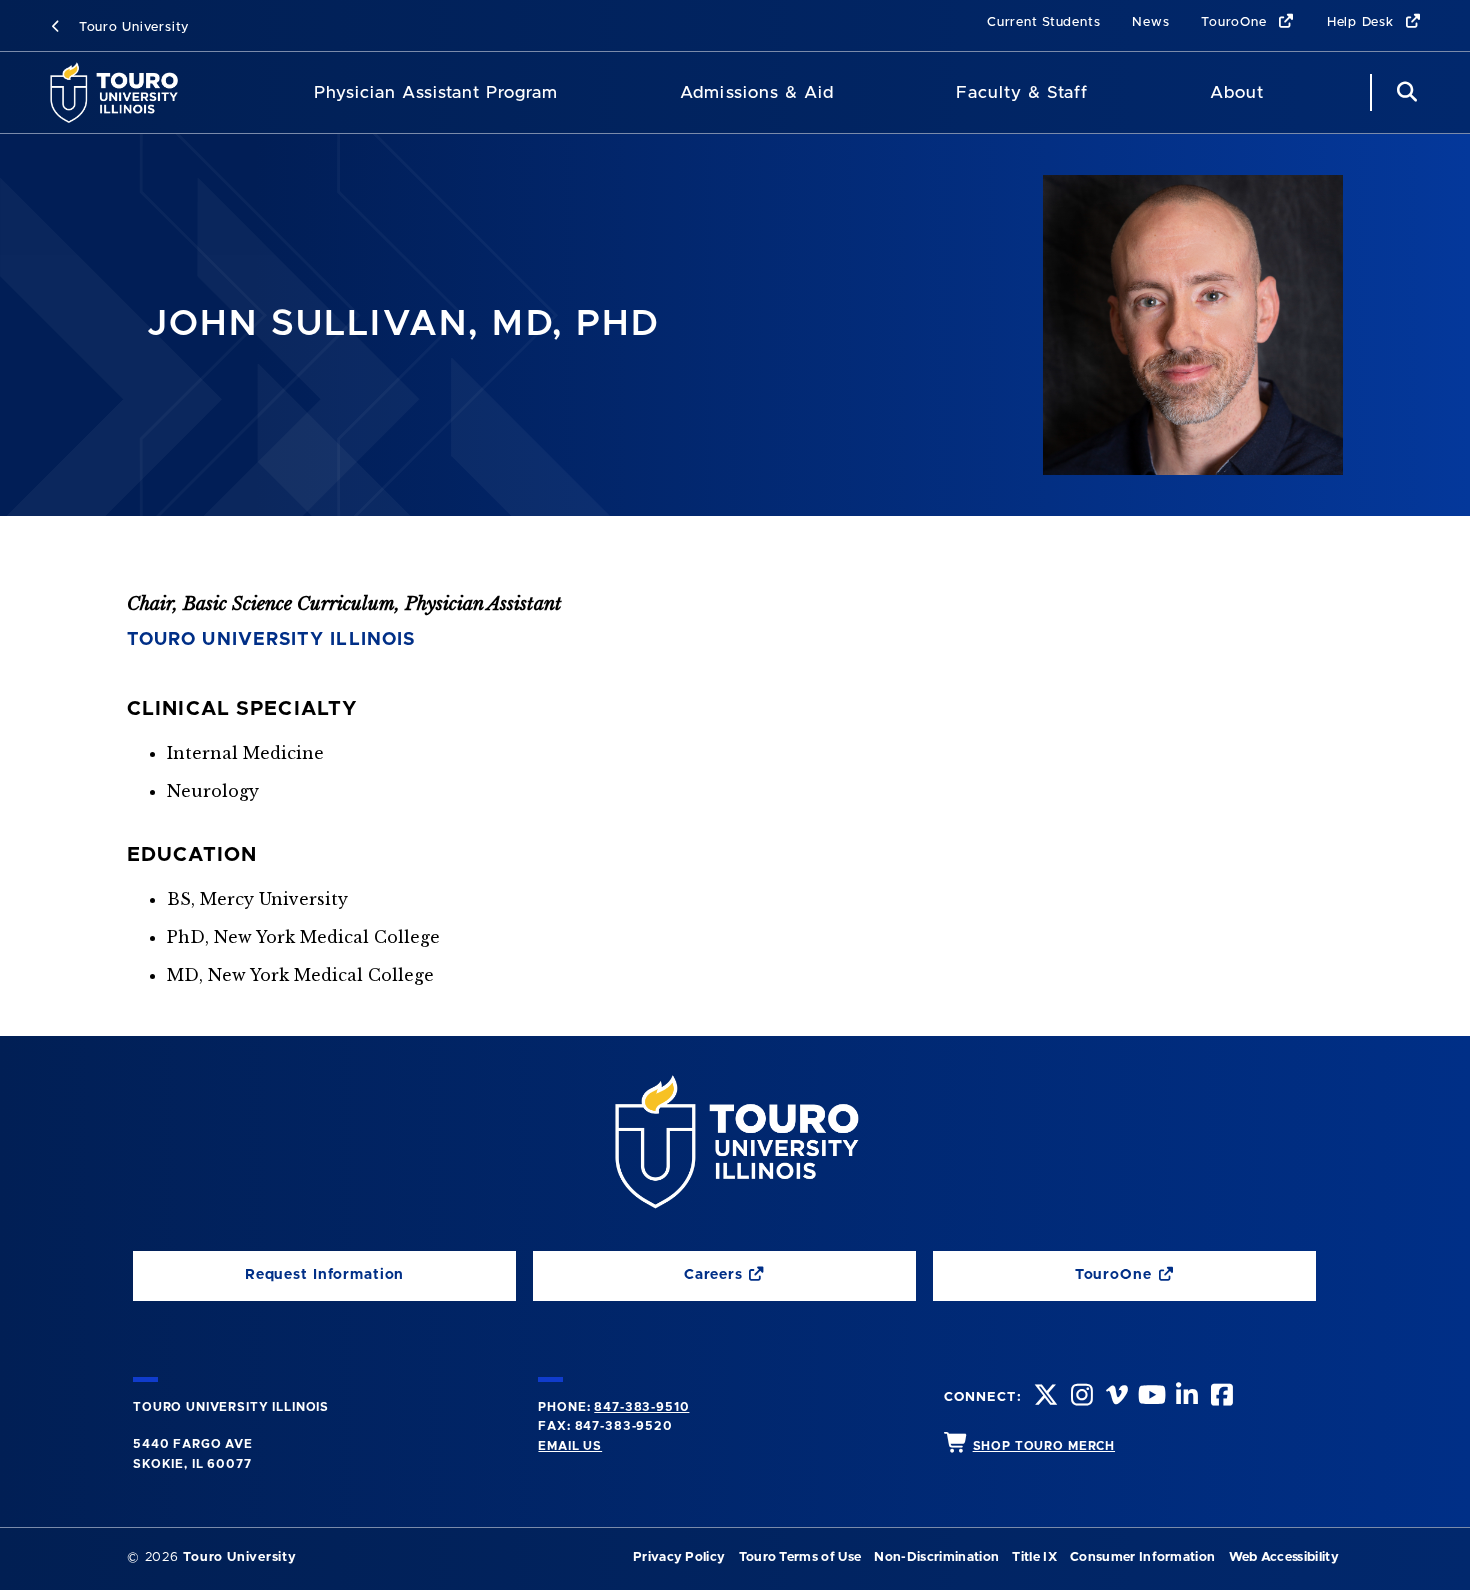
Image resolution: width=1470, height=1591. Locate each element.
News (1150, 22)
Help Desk (1363, 22)
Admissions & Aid (756, 92)
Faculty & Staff (1022, 92)
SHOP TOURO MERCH (1044, 1446)
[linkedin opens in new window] (1185, 1397)
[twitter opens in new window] (1044, 1397)
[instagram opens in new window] (1080, 1397)
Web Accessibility (1284, 1557)
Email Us (570, 1446)
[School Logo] (120, 92)
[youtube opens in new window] (1150, 1397)
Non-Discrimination (936, 1557)
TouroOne (1236, 22)
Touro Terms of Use (800, 1557)
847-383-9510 (641, 1407)
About (1237, 92)
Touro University (131, 27)
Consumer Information (1142, 1557)
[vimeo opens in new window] (1115, 1397)
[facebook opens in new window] (1220, 1397)
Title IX (1034, 1557)
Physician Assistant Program (436, 92)
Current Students (1043, 22)
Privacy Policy (679, 1557)
